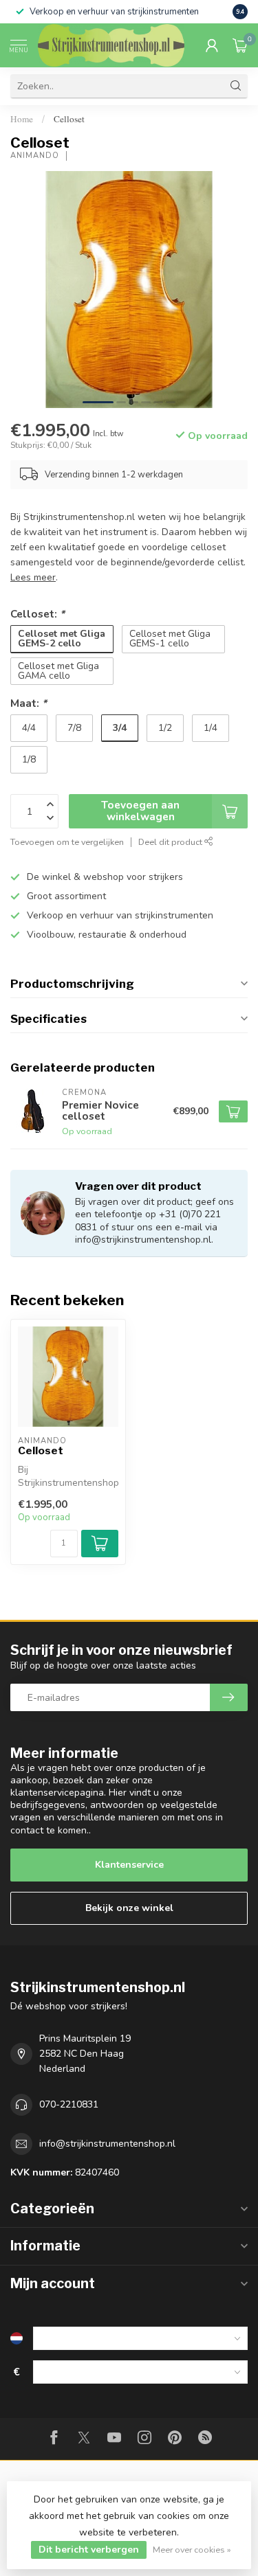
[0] (240, 45)
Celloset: (37, 614)
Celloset (69, 119)
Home (22, 119)
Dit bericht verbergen (89, 2550)
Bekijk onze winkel (129, 1908)
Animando (35, 156)
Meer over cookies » (192, 2550)
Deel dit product (171, 842)
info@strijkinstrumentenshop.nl (107, 2144)
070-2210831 (69, 2104)
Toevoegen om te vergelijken (67, 842)
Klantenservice (129, 1865)
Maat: (29, 703)
